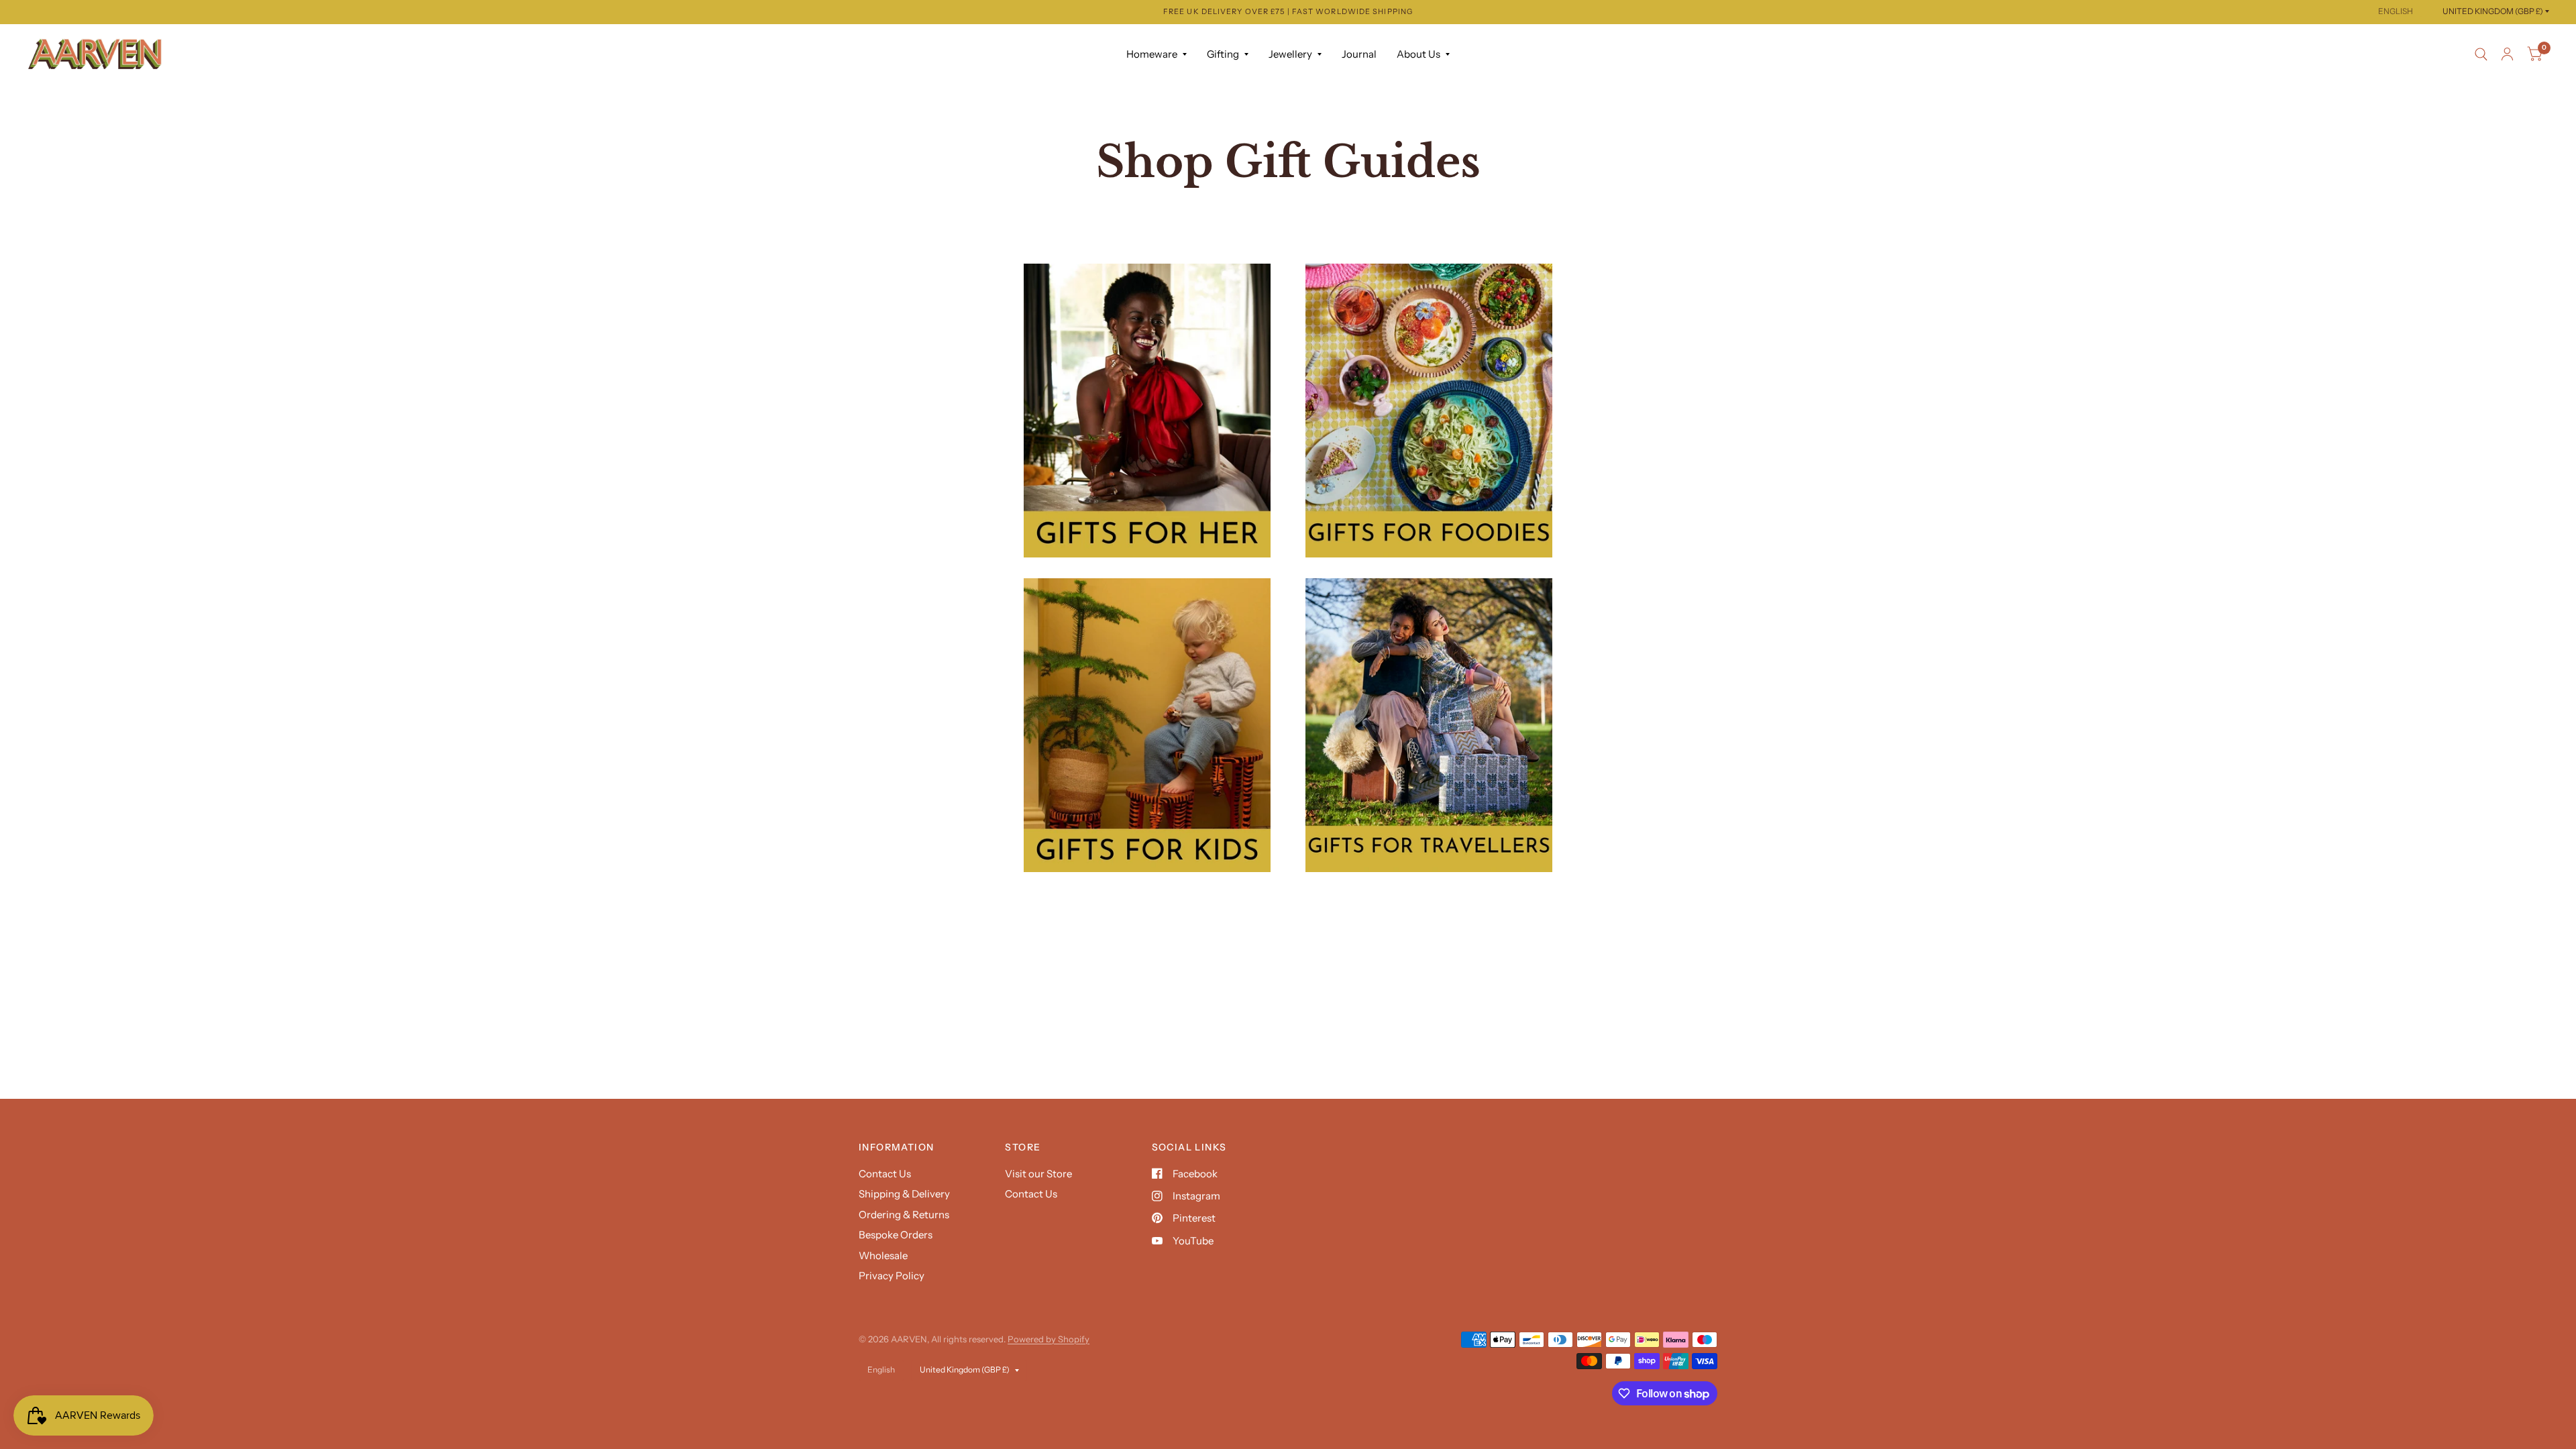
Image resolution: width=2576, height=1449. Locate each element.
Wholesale (883, 1255)
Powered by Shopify (1049, 1339)
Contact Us (885, 1174)
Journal (1359, 54)
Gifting (1223, 54)
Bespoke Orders (896, 1235)
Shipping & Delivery (904, 1194)
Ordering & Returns (904, 1215)
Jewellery (1290, 54)
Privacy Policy (892, 1276)
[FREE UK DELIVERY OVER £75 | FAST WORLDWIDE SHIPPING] (1288, 12)
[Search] (2481, 54)
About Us (1418, 54)
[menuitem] (1157, 54)
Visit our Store (1038, 1174)
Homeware (1152, 54)
